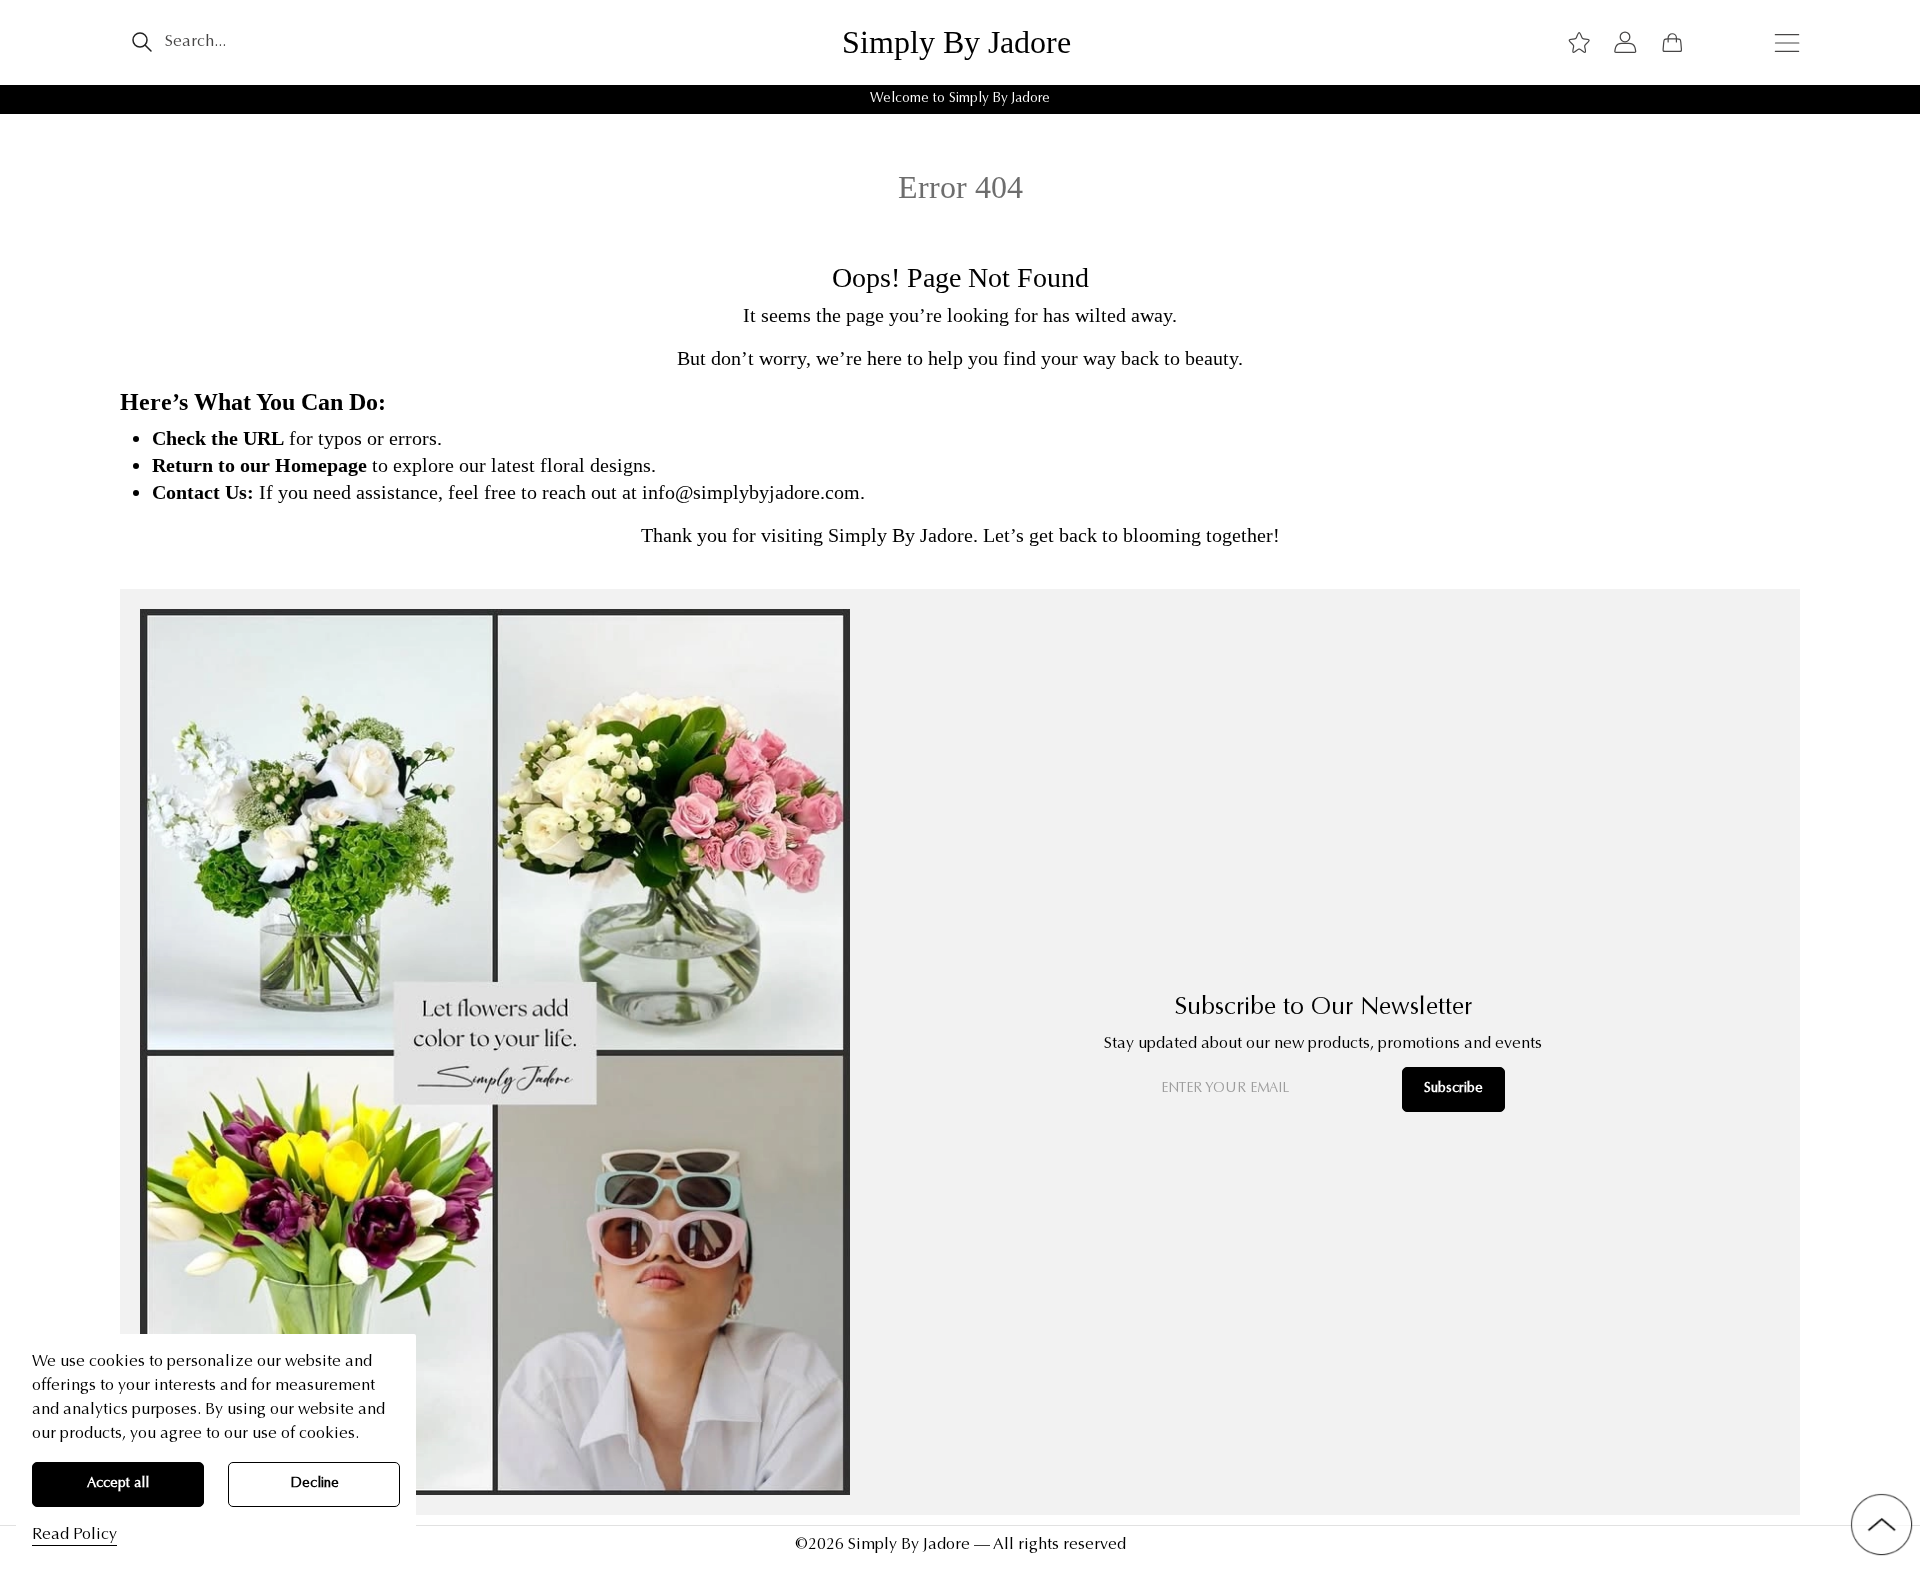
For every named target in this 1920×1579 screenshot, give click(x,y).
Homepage (321, 465)
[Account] (1625, 42)
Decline (314, 1484)
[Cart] (1672, 42)
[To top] (1881, 1524)
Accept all (118, 1484)
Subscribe (1453, 1089)
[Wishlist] (1579, 42)
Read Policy (74, 1535)
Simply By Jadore (956, 42)
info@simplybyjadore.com (751, 492)
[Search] (141, 42)
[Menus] (1787, 42)
